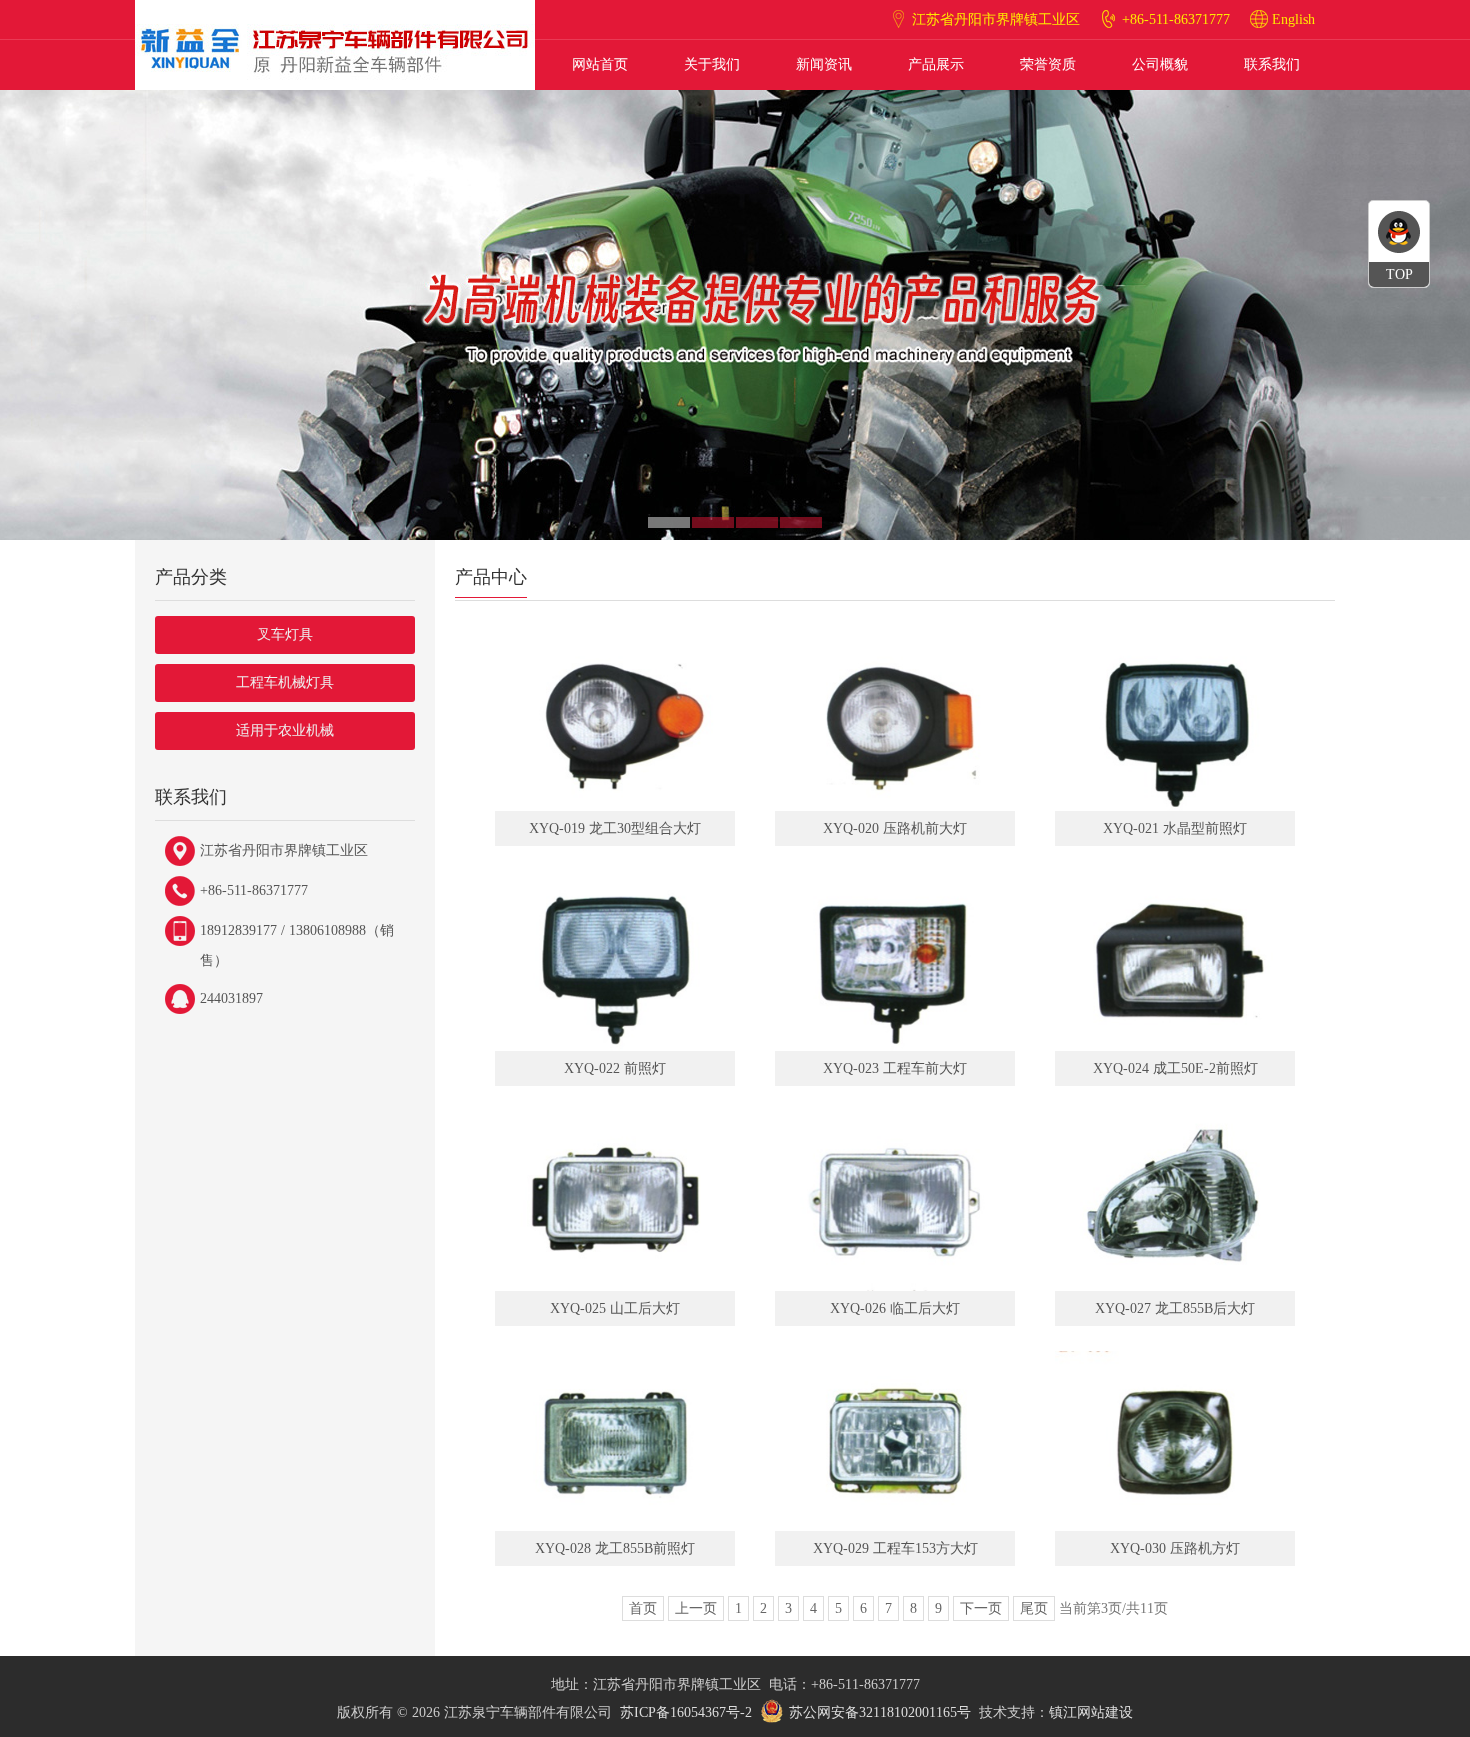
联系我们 (1272, 64)
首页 (643, 1608)
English (1293, 19)
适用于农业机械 (285, 730)
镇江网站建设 (1091, 1712)
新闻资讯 (824, 64)
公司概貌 (1160, 64)
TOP (1399, 274)
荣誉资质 (1048, 64)
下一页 (981, 1608)
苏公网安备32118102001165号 (880, 1712)
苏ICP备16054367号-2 (686, 1712)
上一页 (696, 1608)
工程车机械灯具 (285, 682)
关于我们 (712, 64)
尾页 (1034, 1608)
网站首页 (600, 64)
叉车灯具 (285, 634)
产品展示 (936, 64)
